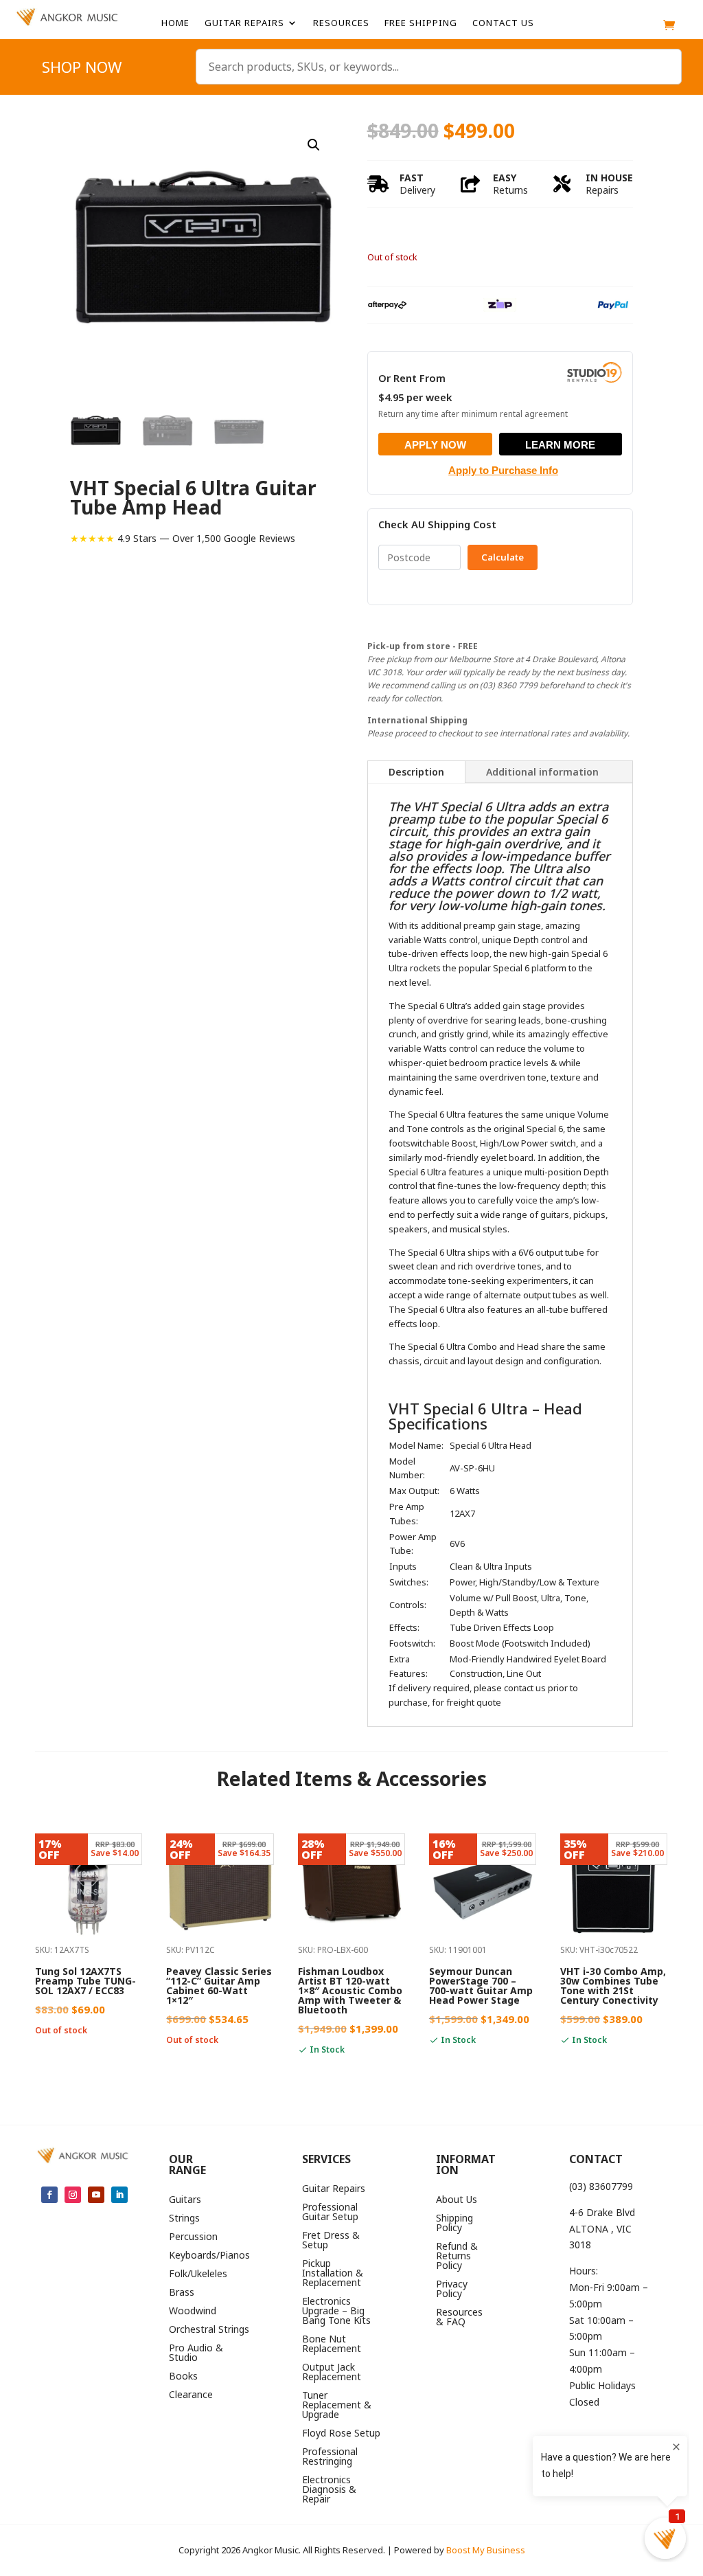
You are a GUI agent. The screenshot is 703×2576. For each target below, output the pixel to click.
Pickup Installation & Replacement (333, 2274)
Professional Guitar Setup (330, 2213)
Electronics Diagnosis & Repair (329, 2490)
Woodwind (193, 2312)
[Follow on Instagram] (73, 2195)
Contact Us (503, 23)
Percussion (193, 2237)
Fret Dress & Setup (331, 2241)
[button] (314, 145)
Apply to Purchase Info (503, 470)
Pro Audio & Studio (196, 2353)
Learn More (560, 445)
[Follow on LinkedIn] (119, 2195)
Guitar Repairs (244, 23)
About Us (457, 2200)
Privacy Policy (452, 2290)
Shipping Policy (454, 2224)
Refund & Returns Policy (457, 2257)
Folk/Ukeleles (198, 2274)
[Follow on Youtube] (96, 2195)
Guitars (185, 2200)
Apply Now (435, 445)
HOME (175, 23)
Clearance (191, 2395)
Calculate (503, 557)
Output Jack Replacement (332, 2373)
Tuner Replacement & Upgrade (337, 2406)
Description (416, 772)
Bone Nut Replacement (332, 2345)
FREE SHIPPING (421, 23)
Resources (341, 23)
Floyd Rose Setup (341, 2434)
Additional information (542, 772)
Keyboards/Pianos (209, 2256)
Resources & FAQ (459, 2318)
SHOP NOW (82, 69)
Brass (182, 2293)
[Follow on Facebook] (49, 2195)
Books (183, 2377)
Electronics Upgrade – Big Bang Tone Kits (336, 2312)
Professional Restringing (330, 2457)
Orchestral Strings (209, 2330)
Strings (184, 2219)
